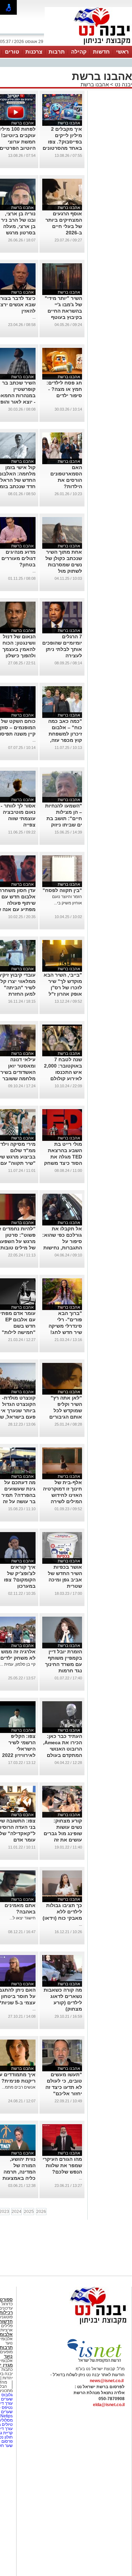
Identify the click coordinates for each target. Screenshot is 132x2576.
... (34, 317)
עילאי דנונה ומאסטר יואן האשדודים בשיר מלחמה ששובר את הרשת (18, 1072)
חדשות (101, 52)
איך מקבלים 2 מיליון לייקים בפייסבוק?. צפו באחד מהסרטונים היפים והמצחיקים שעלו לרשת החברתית (62, 148)
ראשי (122, 52)
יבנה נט (123, 84)
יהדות (8, 2378)
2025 (29, 2212)
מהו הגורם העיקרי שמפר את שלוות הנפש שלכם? (62, 2165)
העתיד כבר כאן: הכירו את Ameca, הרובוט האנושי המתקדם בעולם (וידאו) (62, 1749)
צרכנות (34, 52)
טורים (12, 52)
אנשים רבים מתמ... (19, 2087)
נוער (8, 2356)
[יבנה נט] (84, 2325)
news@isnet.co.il (107, 2381)
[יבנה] (88, 45)
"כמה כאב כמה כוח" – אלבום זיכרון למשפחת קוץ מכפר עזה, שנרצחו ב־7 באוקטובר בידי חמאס (65, 740)
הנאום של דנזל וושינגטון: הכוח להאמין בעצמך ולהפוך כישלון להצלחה (19, 649)
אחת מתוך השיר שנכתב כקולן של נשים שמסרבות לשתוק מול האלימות (64, 565)
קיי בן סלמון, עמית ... (18, 1664)
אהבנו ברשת (95, 84)
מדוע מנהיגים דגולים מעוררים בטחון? (18, 558)
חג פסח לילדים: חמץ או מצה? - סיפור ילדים (64, 389)
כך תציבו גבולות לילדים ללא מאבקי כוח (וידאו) (62, 1912)
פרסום (7, 2441)
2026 (41, 2212)
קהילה (79, 52)
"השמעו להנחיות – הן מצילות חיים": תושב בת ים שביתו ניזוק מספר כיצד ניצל (64, 818)
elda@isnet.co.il (109, 2405)
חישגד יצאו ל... (23, 1918)
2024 (17, 2212)
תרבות (57, 52)
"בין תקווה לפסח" (62, 890)
